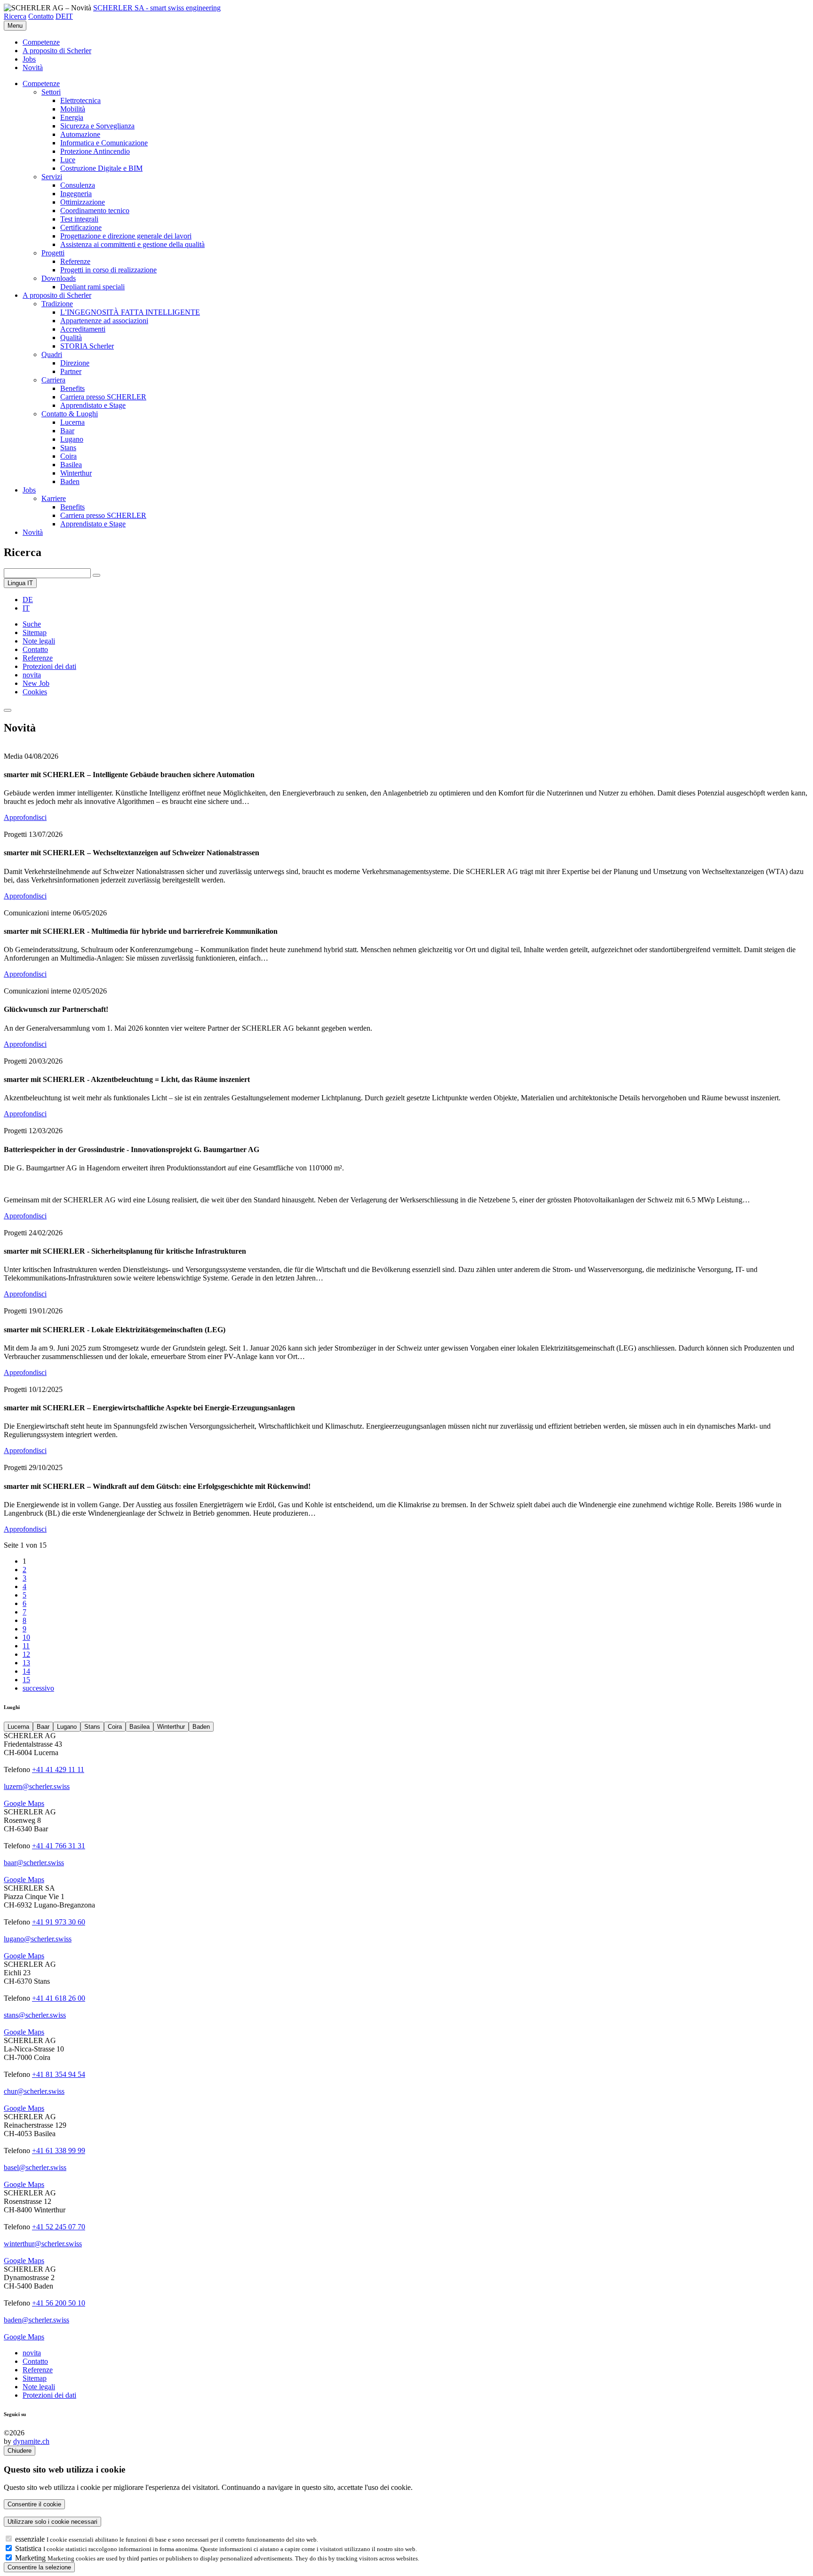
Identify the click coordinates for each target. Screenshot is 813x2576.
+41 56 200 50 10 (59, 2303)
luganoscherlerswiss (38, 1939)
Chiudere (20, 2451)
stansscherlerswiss (35, 2015)
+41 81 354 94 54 (59, 2074)
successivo (38, 1688)
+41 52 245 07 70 (59, 2227)
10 (26, 1637)
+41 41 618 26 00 (59, 1998)
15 (26, 1680)
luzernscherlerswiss (37, 1786)
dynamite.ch (31, 2441)
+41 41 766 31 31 (59, 1846)
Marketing (31, 2558)
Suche (32, 624)
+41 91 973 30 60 (59, 1922)
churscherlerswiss (34, 2091)
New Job (36, 683)
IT (69, 16)
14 (26, 1671)
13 (26, 1663)
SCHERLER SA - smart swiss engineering (157, 8)
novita (32, 675)
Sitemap (35, 632)
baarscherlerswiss (34, 1863)
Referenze (38, 658)
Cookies (35, 692)
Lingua (20, 583)
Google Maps (24, 1803)
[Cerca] (96, 575)
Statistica (29, 2548)
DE (61, 16)
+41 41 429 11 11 (58, 1769)
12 (26, 1654)
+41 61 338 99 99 (59, 2151)
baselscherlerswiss (35, 2167)
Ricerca (15, 16)
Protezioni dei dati (49, 666)
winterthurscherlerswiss (43, 2244)
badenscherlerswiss (36, 2320)
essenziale (31, 2539)
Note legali (39, 641)
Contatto (41, 16)
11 (26, 1646)
